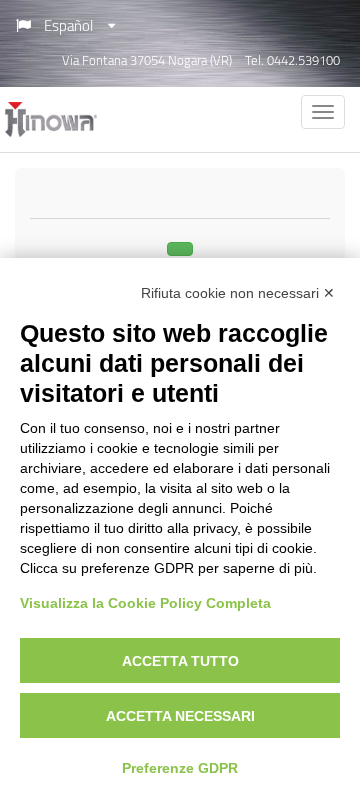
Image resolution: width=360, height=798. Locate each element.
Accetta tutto (180, 661)
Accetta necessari (180, 716)
